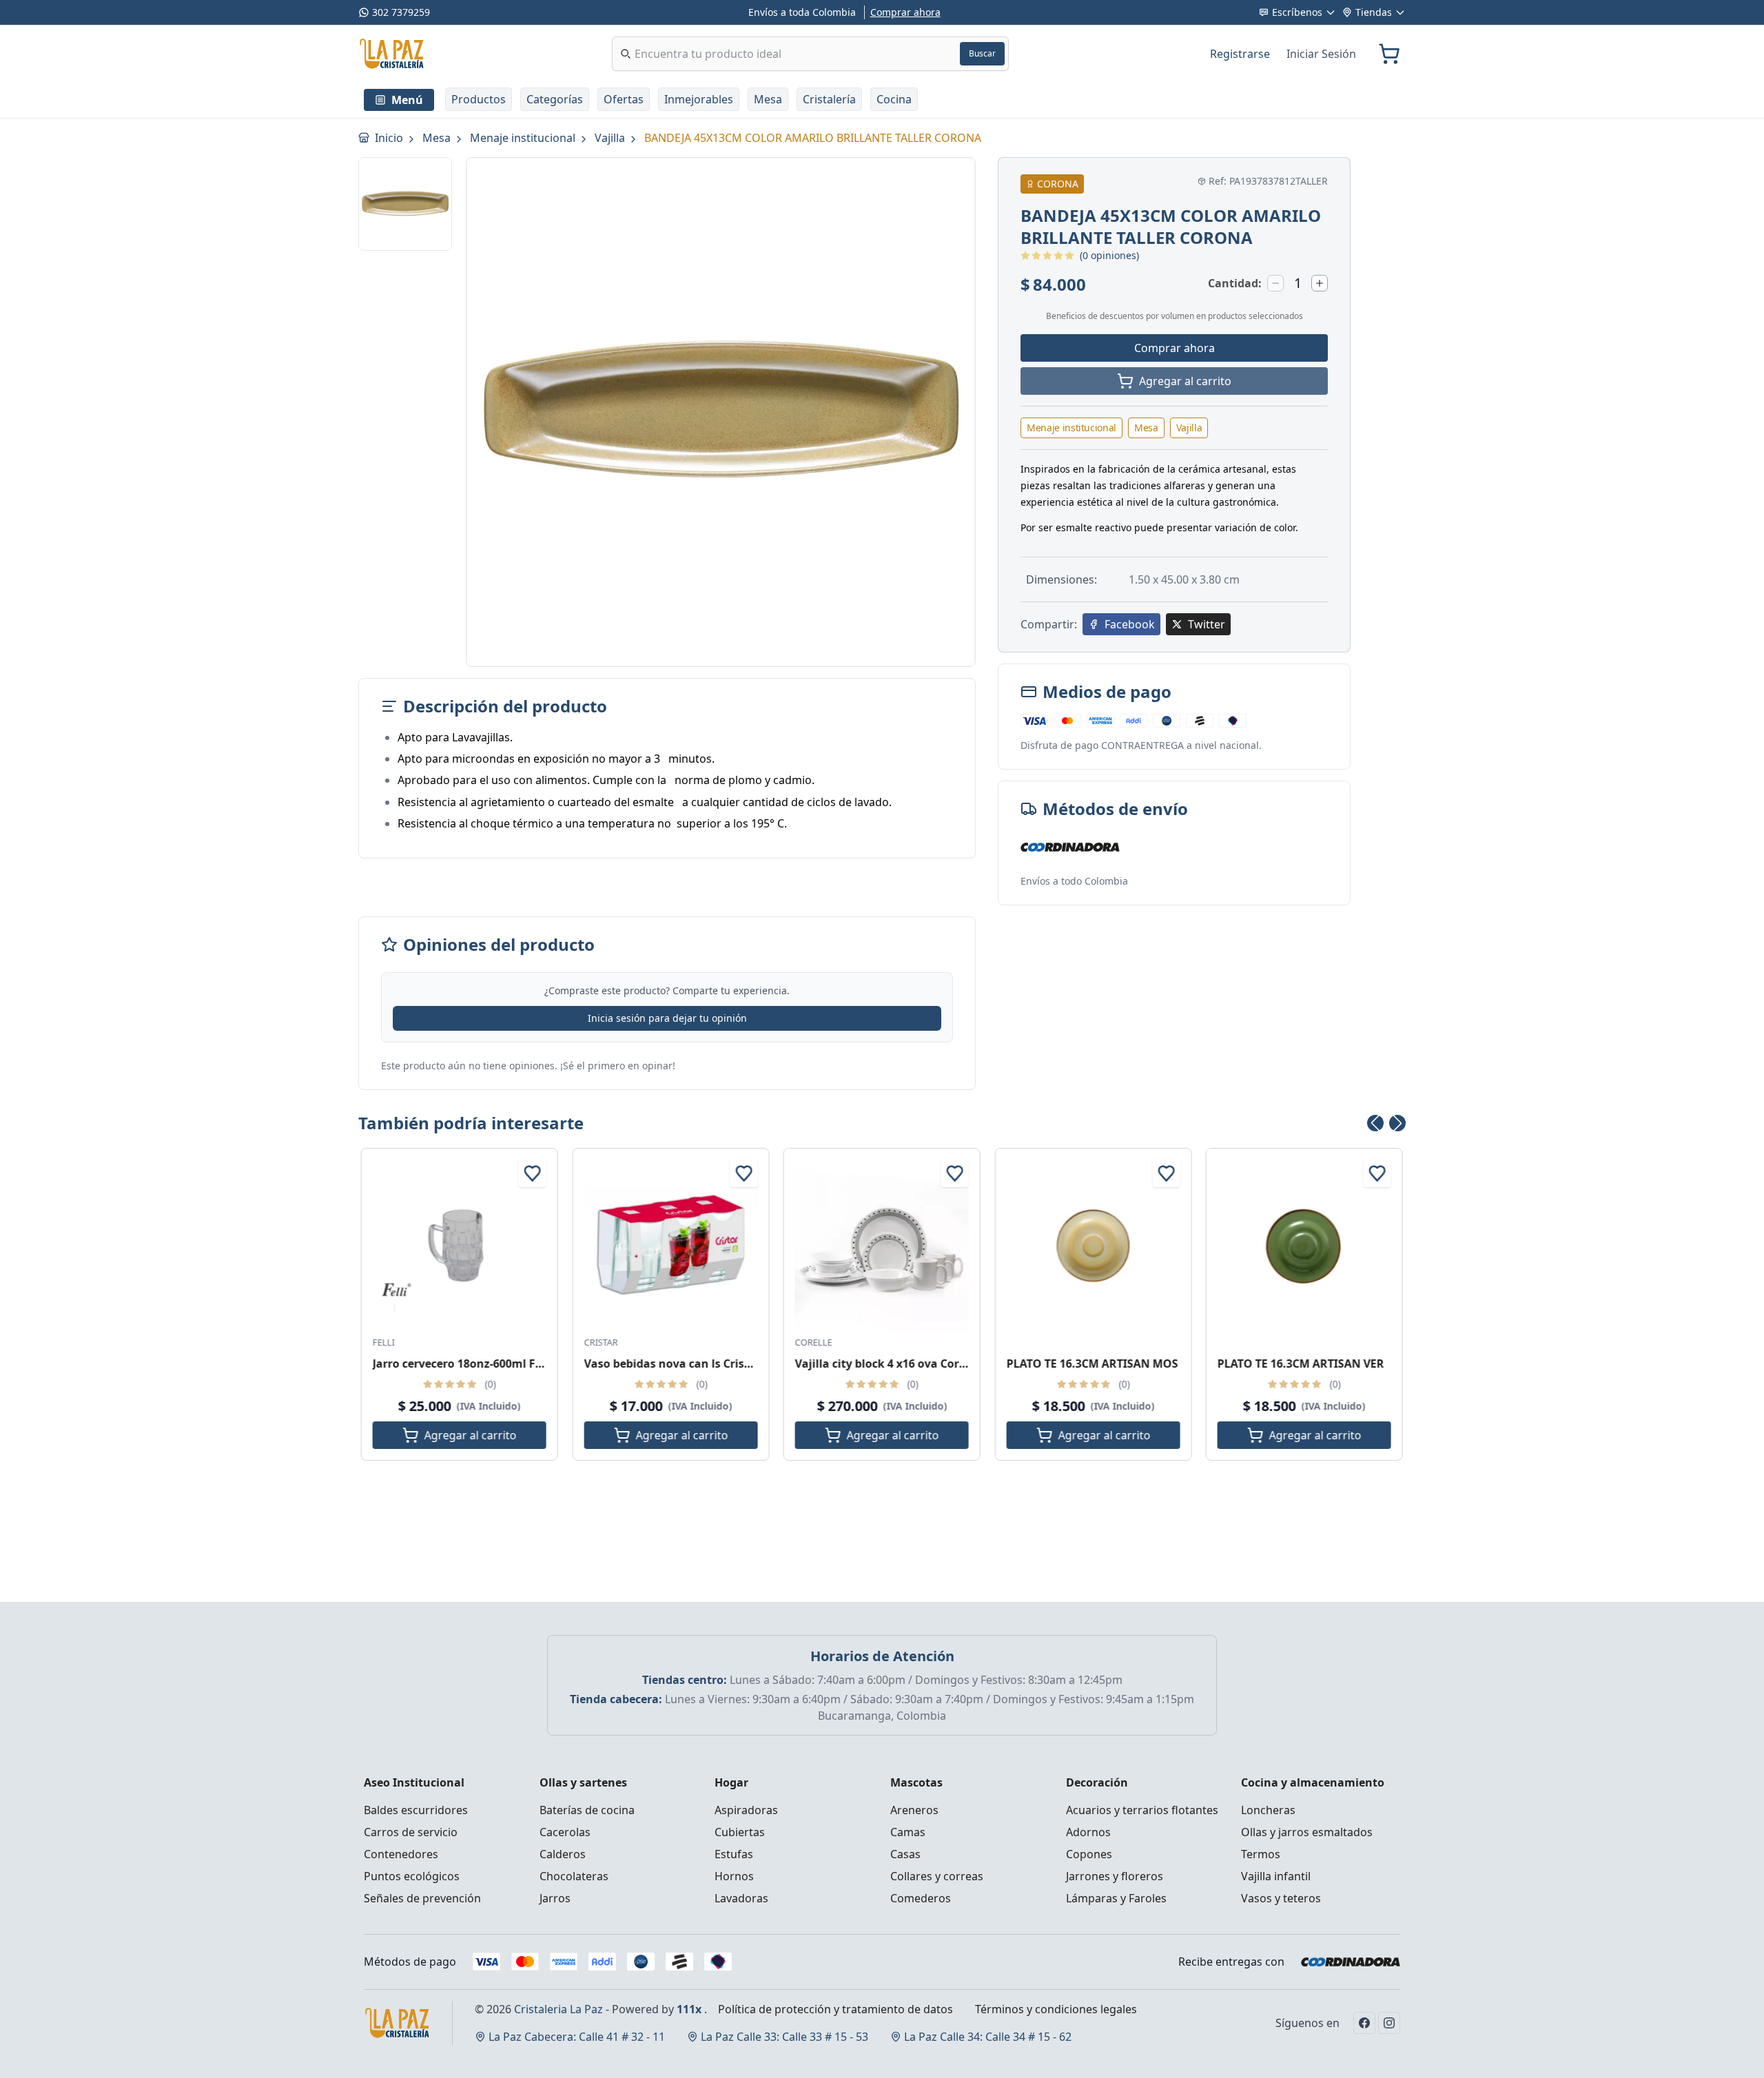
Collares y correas (937, 1876)
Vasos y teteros (1281, 1898)
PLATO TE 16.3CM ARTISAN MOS (1092, 1364)
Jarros (555, 1898)
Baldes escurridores (416, 1810)
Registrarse (1240, 54)
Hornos (734, 1876)
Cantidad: (1235, 283)
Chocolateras (574, 1876)
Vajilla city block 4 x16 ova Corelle (887, 1364)
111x (689, 2009)
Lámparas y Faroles (1116, 1898)
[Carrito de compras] (1389, 54)
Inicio (390, 138)
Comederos (921, 1898)
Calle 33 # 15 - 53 (784, 2037)
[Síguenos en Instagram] (1389, 2023)
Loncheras (1268, 1810)
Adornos (1088, 1832)
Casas (905, 1854)
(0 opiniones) (1109, 255)
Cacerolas (565, 1832)
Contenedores (401, 1854)
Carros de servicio (411, 1832)
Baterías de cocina (587, 1810)
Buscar (982, 53)
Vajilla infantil (1276, 1876)
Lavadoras (741, 1898)
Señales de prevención (422, 1898)
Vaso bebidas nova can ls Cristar (672, 1364)
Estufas (734, 1854)
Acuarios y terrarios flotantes (1142, 1810)
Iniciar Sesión (1321, 54)
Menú (407, 100)
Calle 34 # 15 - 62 (988, 2037)
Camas (908, 1832)
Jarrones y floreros (1115, 1876)
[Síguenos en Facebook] (1364, 2023)
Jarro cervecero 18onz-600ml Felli (462, 1364)
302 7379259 (401, 12)
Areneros (914, 1810)
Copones (1089, 1854)
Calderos (563, 1854)
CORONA (1058, 184)
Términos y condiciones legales (1056, 2009)
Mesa (438, 138)
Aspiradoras (746, 1810)
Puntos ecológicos (412, 1876)
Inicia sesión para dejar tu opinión (667, 1018)
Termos (1261, 1854)
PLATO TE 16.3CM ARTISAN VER (1301, 1364)
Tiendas (1374, 12)
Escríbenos (1297, 12)
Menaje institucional (524, 138)
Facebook (1130, 624)
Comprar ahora (905, 12)
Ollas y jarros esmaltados (1307, 1832)
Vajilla (611, 138)
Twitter (1207, 624)
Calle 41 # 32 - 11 (577, 2037)
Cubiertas (740, 1832)
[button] (479, 99)
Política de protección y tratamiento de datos (835, 2009)
